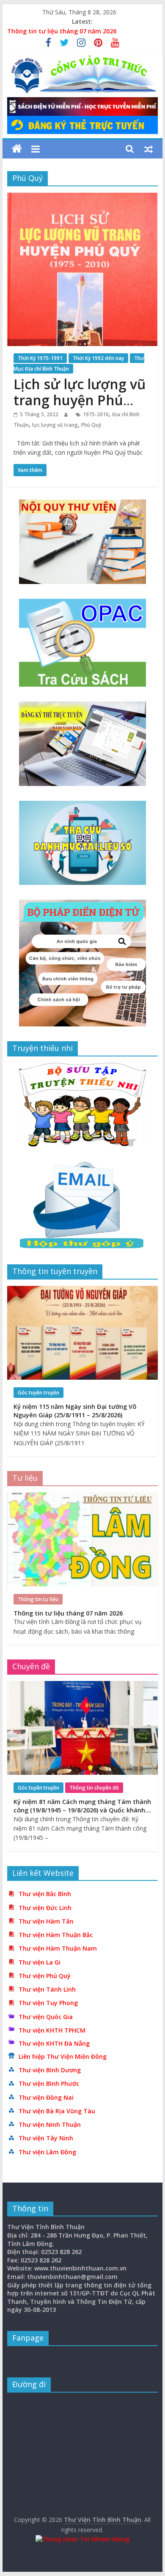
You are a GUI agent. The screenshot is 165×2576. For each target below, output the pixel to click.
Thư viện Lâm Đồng (47, 2152)
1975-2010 (96, 414)
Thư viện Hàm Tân (46, 1921)
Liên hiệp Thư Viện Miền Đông (63, 2056)
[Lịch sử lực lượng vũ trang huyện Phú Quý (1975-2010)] (82, 198)
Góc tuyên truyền (38, 1393)
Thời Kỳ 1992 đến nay (98, 358)
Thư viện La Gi (40, 1962)
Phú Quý (91, 425)
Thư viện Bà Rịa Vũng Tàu (57, 2111)
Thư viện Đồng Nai (46, 2097)
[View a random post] (148, 149)
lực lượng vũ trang (55, 425)
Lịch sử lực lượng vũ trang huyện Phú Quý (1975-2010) (80, 400)
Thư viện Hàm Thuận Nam (58, 1948)
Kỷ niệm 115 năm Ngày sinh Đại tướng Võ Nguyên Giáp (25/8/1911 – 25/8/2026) (75, 1411)
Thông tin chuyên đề (94, 1788)
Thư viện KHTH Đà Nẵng (54, 2043)
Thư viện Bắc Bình (45, 1894)
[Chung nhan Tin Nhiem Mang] (82, 2539)
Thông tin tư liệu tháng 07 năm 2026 (62, 31)
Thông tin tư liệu (38, 1599)
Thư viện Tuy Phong (48, 2003)
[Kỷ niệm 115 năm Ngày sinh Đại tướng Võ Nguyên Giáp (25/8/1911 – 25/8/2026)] (82, 1290)
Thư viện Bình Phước (49, 2083)
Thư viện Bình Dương (50, 2070)
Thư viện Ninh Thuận (50, 2124)
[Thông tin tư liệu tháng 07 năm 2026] (82, 1497)
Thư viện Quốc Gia (46, 2017)
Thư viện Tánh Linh (47, 1989)
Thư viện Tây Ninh (46, 2138)
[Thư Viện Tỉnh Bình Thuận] (17, 149)
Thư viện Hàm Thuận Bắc (56, 1935)
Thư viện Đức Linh (45, 1908)
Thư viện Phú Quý (45, 1976)
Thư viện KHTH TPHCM (52, 2030)
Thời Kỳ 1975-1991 (40, 358)
